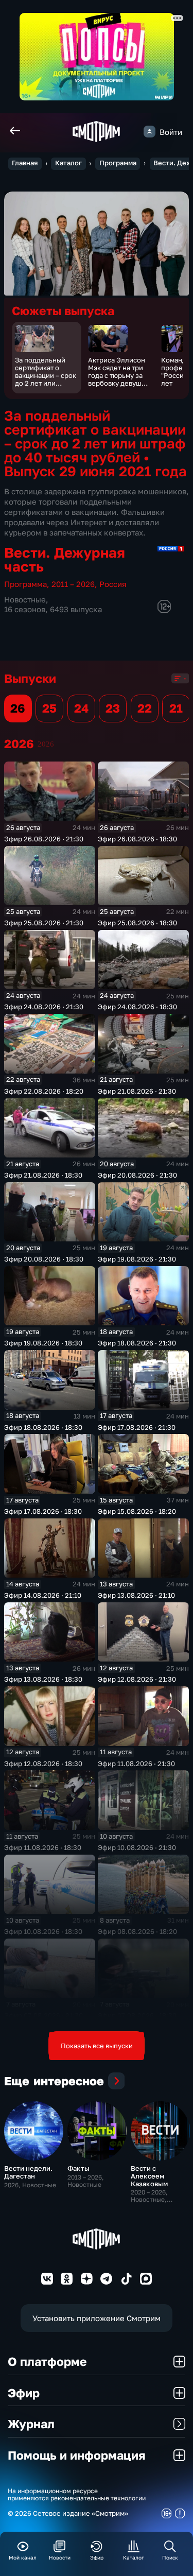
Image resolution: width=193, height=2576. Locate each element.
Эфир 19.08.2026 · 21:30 (137, 1259)
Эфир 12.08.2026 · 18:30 (43, 1764)
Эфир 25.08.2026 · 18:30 (137, 923)
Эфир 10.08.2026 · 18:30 (43, 1931)
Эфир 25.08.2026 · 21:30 (44, 923)
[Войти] (150, 132)
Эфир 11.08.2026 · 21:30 (136, 1764)
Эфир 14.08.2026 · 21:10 (43, 1595)
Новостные (25, 599)
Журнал (31, 2424)
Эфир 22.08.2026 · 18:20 (44, 1091)
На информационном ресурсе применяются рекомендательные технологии (77, 2495)
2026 (46, 744)
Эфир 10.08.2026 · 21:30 (137, 1847)
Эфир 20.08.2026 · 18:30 (44, 1259)
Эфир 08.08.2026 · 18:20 (137, 1931)
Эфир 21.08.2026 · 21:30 (137, 1091)
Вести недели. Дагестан (28, 2172)
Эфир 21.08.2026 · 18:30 (43, 1175)
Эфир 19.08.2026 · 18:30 (43, 1343)
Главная (25, 163)
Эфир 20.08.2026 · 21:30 (137, 1175)
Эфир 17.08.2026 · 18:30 (43, 1511)
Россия (113, 584)
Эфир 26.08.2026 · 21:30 (44, 839)
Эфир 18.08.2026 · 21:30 (137, 1343)
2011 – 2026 (73, 584)
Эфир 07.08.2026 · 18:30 (137, 2015)
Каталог (68, 163)
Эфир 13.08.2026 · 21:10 (136, 1595)
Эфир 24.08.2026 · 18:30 (137, 1007)
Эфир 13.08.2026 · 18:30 (43, 1679)
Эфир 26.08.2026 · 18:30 (137, 839)
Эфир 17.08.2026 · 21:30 (137, 1427)
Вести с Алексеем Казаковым (149, 2176)
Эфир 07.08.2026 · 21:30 (43, 2015)
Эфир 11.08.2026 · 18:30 (43, 1847)
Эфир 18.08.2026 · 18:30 (43, 1427)
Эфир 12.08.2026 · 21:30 (137, 1679)
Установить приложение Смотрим (97, 2318)
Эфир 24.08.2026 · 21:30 (44, 1007)
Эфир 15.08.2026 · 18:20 (137, 1511)
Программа (118, 163)
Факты (78, 2168)
